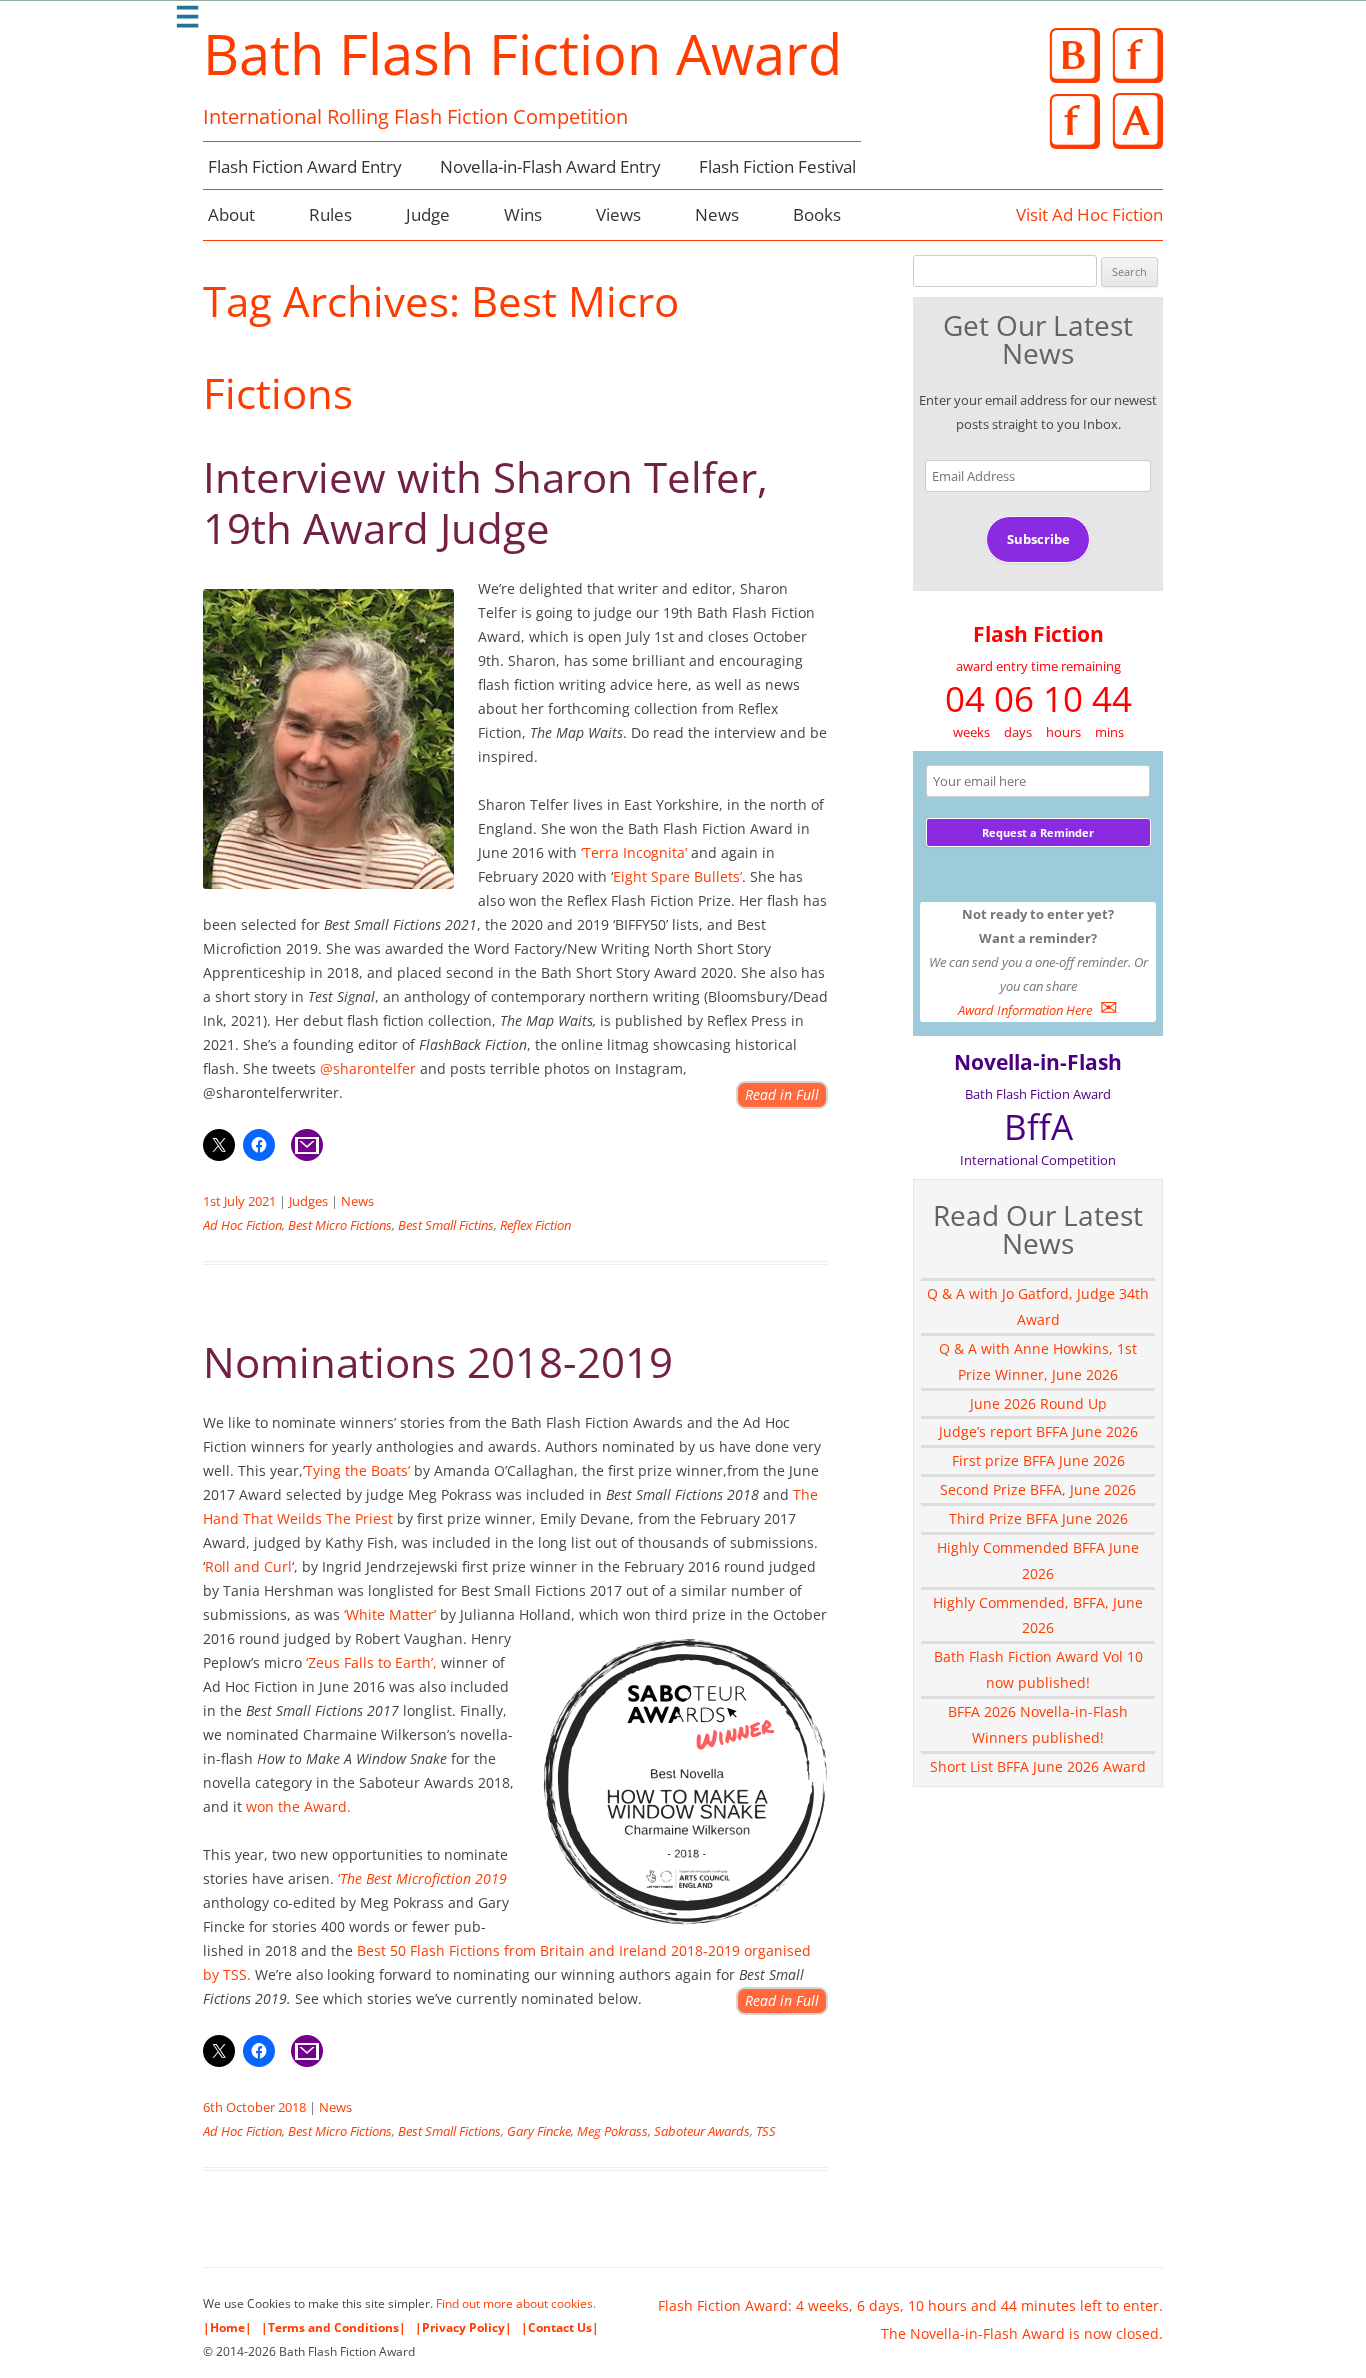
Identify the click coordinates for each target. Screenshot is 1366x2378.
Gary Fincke (539, 2131)
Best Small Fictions (449, 2131)
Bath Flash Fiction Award (522, 53)
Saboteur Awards (702, 2131)
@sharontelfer (366, 1068)
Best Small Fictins (446, 1225)
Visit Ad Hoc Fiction (1089, 214)
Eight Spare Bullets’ (677, 876)
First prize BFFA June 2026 (1038, 1460)
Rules (330, 214)
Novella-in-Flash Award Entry (550, 166)
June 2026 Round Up (1038, 1403)
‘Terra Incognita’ (634, 852)
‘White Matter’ (390, 1614)
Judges (308, 1201)
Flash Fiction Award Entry (305, 166)
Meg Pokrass (612, 2131)
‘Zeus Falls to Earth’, (371, 1662)
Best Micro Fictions (340, 1225)
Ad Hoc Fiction (242, 1225)
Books (817, 214)
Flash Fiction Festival (777, 166)
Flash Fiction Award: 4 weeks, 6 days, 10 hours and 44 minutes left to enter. (910, 2305)
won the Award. (296, 1806)
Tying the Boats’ (357, 1470)
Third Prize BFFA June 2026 (1038, 1518)
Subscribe (1038, 539)
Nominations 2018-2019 (438, 1361)
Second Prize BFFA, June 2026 (1038, 1489)
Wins (523, 214)
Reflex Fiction (535, 1225)
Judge (428, 214)
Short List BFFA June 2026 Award (1038, 1766)
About (231, 214)
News (717, 214)
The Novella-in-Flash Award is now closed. (1022, 2333)
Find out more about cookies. (516, 2303)
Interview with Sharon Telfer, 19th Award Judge (485, 501)
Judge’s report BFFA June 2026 (1038, 1431)
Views (618, 214)
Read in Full (782, 1094)
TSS (766, 2131)
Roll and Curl (248, 1566)
